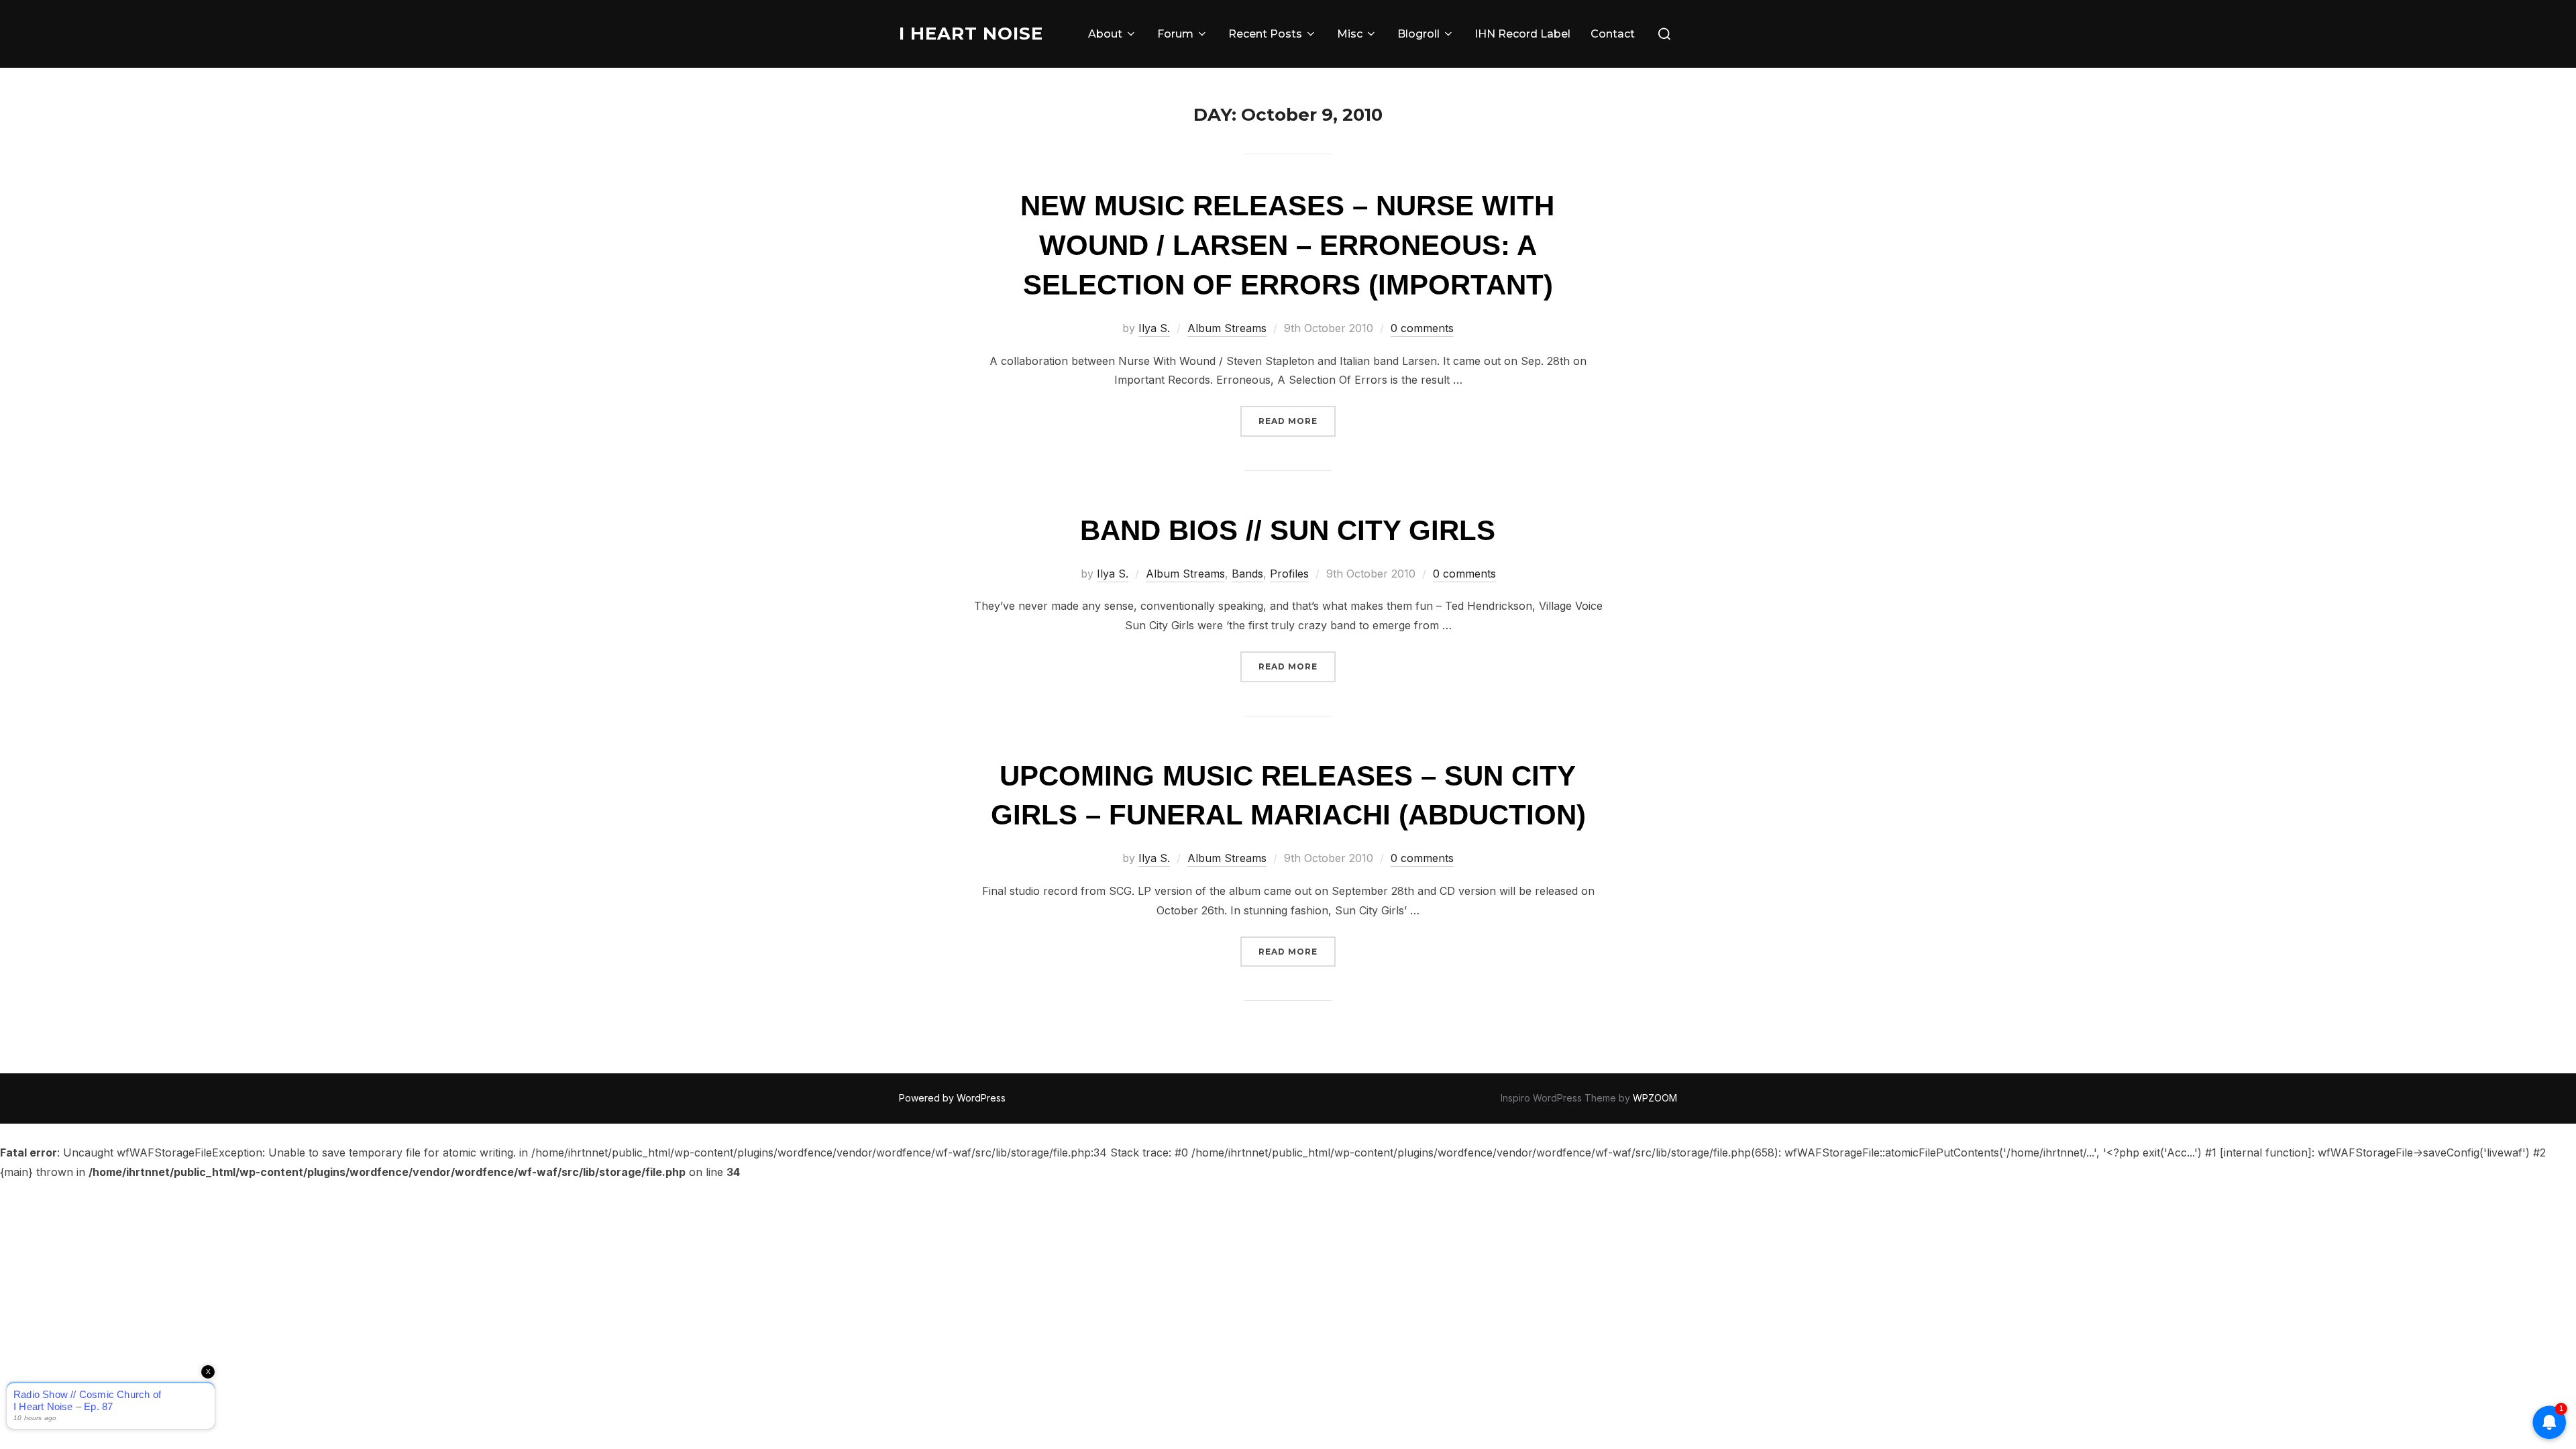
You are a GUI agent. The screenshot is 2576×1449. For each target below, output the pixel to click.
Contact (1613, 34)
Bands (1247, 574)
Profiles (1289, 574)
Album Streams (1227, 328)
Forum (1175, 34)
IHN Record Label (1522, 34)
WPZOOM (1655, 1098)
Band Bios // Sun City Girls (1288, 530)
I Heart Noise (971, 34)
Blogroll (1418, 34)
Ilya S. (1154, 328)
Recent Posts (1265, 34)
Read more (1297, 421)
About (1105, 34)
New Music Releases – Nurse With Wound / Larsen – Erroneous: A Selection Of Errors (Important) (1287, 245)
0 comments (1422, 328)
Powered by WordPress (952, 1098)
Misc (1350, 34)
